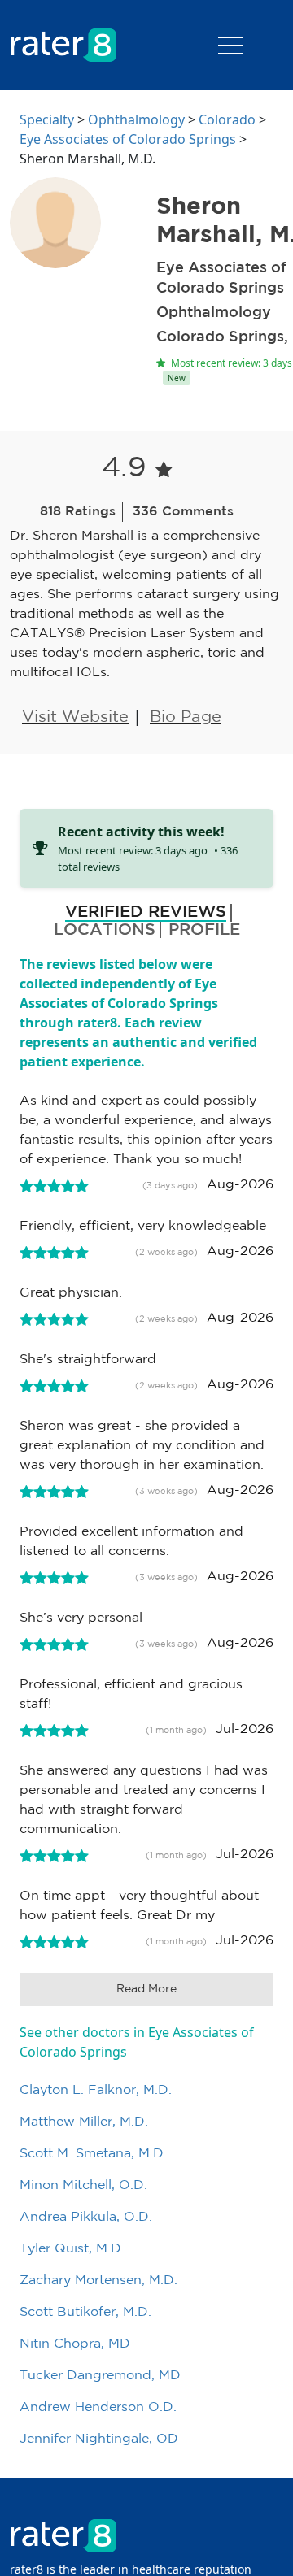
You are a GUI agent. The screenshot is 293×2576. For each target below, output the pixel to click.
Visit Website (75, 717)
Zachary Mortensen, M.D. (98, 2281)
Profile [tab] (204, 930)
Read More (146, 1989)
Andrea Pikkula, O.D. (86, 2217)
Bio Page (186, 717)
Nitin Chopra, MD (75, 2344)
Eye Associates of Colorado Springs (128, 139)
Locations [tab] (105, 930)
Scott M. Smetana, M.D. (93, 2154)
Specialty (47, 119)
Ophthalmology (136, 119)
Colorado (227, 119)
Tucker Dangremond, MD (100, 2376)
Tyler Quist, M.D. (72, 2249)
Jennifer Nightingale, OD (99, 2439)
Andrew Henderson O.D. (98, 2407)
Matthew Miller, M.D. (84, 2122)
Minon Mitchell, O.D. (83, 2185)
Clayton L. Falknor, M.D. (96, 2090)
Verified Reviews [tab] (146, 912)
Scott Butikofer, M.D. (85, 2312)
